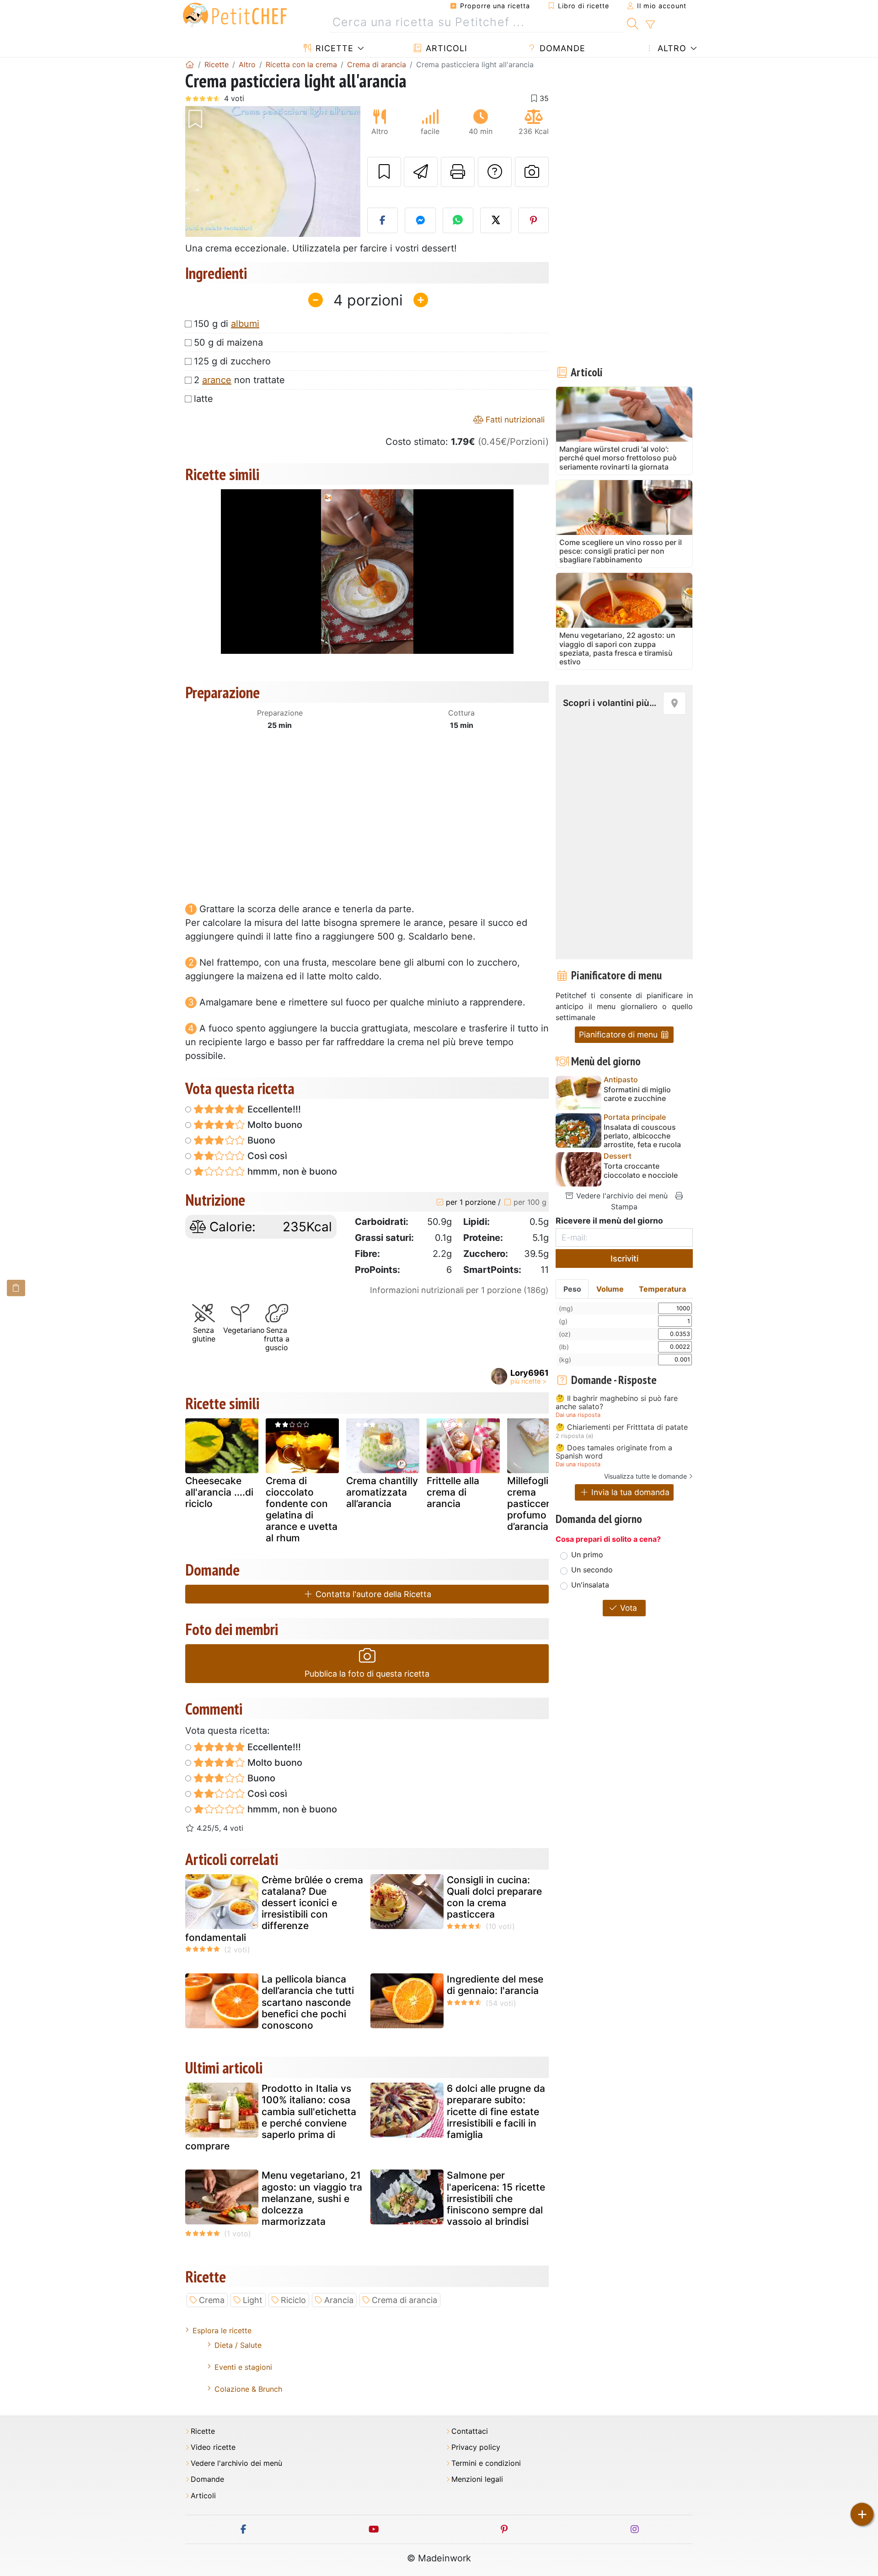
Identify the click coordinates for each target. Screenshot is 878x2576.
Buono (260, 1140)
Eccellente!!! (273, 1109)
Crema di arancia (404, 2300)
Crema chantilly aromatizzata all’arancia (382, 1492)
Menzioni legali (477, 2479)
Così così (266, 1156)
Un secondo (592, 1570)
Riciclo (293, 2300)
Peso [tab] (572, 1289)
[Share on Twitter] (496, 220)
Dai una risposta (578, 1415)
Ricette (333, 48)
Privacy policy (476, 2447)
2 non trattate (239, 380)
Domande (561, 48)
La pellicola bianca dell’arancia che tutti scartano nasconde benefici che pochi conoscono (308, 2002)
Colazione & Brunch (248, 2389)
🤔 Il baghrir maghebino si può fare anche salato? (617, 1403)
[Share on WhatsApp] (458, 220)
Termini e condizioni (486, 2463)
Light (253, 2300)
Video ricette (213, 2447)
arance (217, 380)
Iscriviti (624, 1259)
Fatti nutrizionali (514, 420)
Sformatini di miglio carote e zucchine (637, 1094)
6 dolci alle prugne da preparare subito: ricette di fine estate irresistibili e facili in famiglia (496, 2111)
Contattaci (470, 2431)
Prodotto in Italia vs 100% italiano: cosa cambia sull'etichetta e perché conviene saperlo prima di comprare (271, 2117)
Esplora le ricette (222, 2330)
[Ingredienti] (16, 1288)
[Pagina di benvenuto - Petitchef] (190, 64)
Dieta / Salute (238, 2345)
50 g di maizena (228, 342)
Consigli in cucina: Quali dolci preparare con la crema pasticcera (494, 1897)
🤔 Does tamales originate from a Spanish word (614, 1452)
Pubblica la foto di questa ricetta (367, 1674)
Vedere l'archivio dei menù (621, 1196)
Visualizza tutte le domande (645, 1476)
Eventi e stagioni (243, 2367)
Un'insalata (590, 1585)
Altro (671, 48)
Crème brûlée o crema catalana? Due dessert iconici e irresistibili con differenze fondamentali (274, 1909)
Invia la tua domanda (629, 1492)
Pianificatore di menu (619, 1034)
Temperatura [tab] (662, 1289)
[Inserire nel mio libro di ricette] (384, 172)
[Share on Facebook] (383, 220)
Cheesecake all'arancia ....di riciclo (219, 1492)
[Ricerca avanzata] (650, 25)
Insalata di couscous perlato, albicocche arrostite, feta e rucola (642, 1136)
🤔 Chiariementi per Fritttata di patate (622, 1427)
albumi (245, 324)
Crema (212, 2300)
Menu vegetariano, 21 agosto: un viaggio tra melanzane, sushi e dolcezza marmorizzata (312, 2198)
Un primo (587, 1555)
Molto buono (274, 1125)
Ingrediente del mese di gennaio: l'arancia (495, 1985)
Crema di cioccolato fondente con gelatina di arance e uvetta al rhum (302, 1510)
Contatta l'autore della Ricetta (372, 1594)
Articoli (445, 48)
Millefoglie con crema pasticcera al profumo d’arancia (541, 1504)
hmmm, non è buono (291, 1171)
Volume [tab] (610, 1289)
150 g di (227, 324)
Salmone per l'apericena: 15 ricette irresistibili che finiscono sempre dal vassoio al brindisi (496, 2198)
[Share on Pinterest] (534, 220)
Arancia (339, 2300)
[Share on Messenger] (420, 220)
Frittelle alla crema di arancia (453, 1492)
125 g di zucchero (232, 361)
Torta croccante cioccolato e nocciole (641, 1170)
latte (203, 399)
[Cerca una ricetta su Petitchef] (633, 22)
